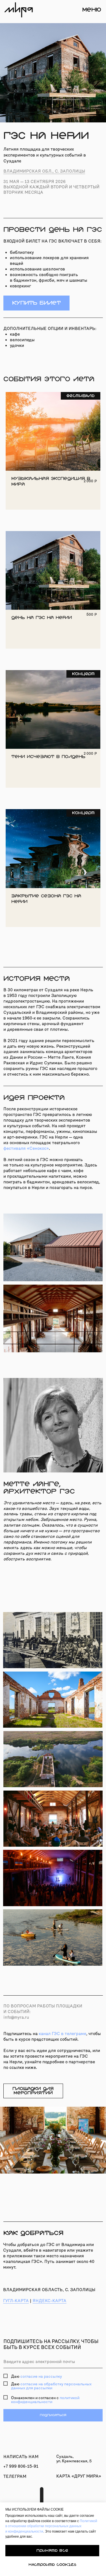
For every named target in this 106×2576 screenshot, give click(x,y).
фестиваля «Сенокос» (26, 1148)
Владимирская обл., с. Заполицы (44, 171)
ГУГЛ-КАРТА (16, 2301)
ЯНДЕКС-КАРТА (49, 2301)
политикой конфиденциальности (45, 2400)
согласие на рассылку (41, 2376)
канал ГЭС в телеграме (62, 2034)
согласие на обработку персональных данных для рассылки (51, 2386)
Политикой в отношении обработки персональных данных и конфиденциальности (51, 2526)
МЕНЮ (92, 10)
